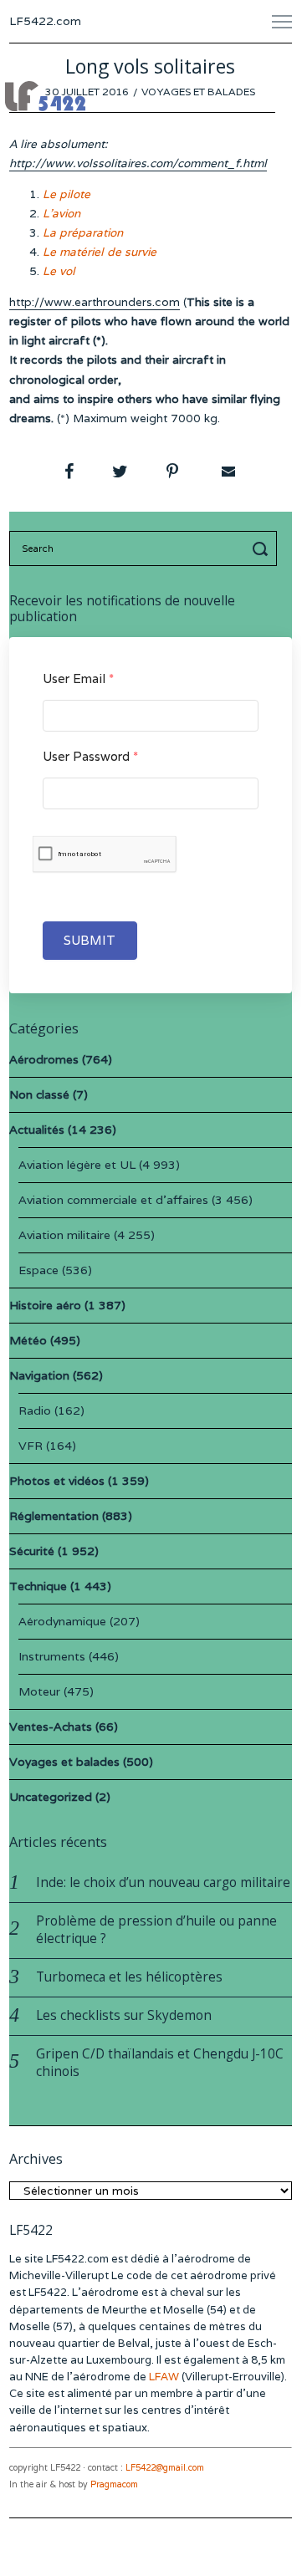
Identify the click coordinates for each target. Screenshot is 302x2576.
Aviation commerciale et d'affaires (113, 1200)
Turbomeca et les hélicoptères (129, 1977)
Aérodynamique (62, 1621)
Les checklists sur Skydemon (124, 2015)
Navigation (39, 1375)
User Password (90, 756)
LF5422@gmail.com (165, 2468)
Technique (38, 1586)
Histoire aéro (45, 1305)
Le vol (59, 271)
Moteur (39, 1691)
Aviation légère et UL (77, 1165)
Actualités (37, 1130)
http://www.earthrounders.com (95, 302)
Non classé (39, 1094)
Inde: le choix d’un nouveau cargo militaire (163, 1882)
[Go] (263, 548)
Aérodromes (44, 1059)
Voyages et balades (198, 92)
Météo (28, 1340)
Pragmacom (114, 2484)
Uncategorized (51, 1797)
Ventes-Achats (51, 1727)
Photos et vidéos (57, 1481)
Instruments (52, 1656)
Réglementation (54, 1516)
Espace (38, 1270)
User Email (78, 678)
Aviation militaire (64, 1235)
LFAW (164, 2377)
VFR (31, 1446)
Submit (90, 940)
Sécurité (32, 1551)
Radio (35, 1410)
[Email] (227, 472)
